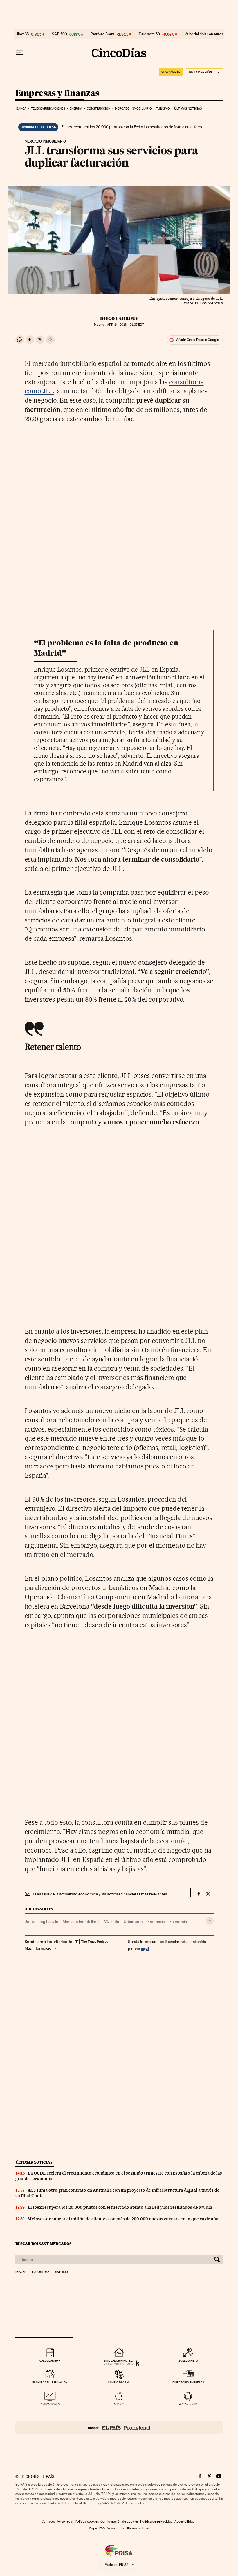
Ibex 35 (23, 34)
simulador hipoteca (119, 2361)
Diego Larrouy (119, 319)
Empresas (156, 1922)
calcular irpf (50, 2361)
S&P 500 (59, 34)
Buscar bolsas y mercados (43, 2244)
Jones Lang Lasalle (41, 1922)
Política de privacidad (156, 2521)
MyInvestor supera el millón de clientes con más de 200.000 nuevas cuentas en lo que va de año (123, 2219)
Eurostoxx (41, 2272)
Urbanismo (133, 1922)
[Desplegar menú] (19, 53)
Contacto (48, 2521)
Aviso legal (65, 2521)
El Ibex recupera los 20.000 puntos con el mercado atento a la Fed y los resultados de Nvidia (120, 2207)
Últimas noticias (188, 109)
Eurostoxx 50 (149, 34)
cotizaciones (50, 2404)
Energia (76, 109)
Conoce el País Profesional (119, 2428)
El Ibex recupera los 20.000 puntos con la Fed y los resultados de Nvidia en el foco (132, 127)
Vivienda (112, 1922)
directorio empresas (188, 2382)
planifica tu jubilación (50, 2382)
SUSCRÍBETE (171, 72)
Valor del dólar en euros (204, 34)
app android (188, 2404)
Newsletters (115, 2528)
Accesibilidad (185, 2521)
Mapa (93, 2528)
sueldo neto (188, 2361)
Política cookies (87, 2521)
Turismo (163, 109)
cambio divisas (119, 2382)
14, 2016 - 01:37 (125, 325)
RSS (102, 2528)
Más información (39, 1948)
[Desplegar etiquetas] (210, 1921)
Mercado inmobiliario (133, 109)
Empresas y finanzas (57, 93)
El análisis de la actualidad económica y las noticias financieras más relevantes (100, 1894)
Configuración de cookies (119, 2521)
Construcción (99, 109)
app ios (119, 2404)
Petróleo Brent (102, 34)
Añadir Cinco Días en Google (198, 340)
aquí (145, 1948)
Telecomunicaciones (48, 109)
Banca (21, 109)
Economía (178, 1922)
